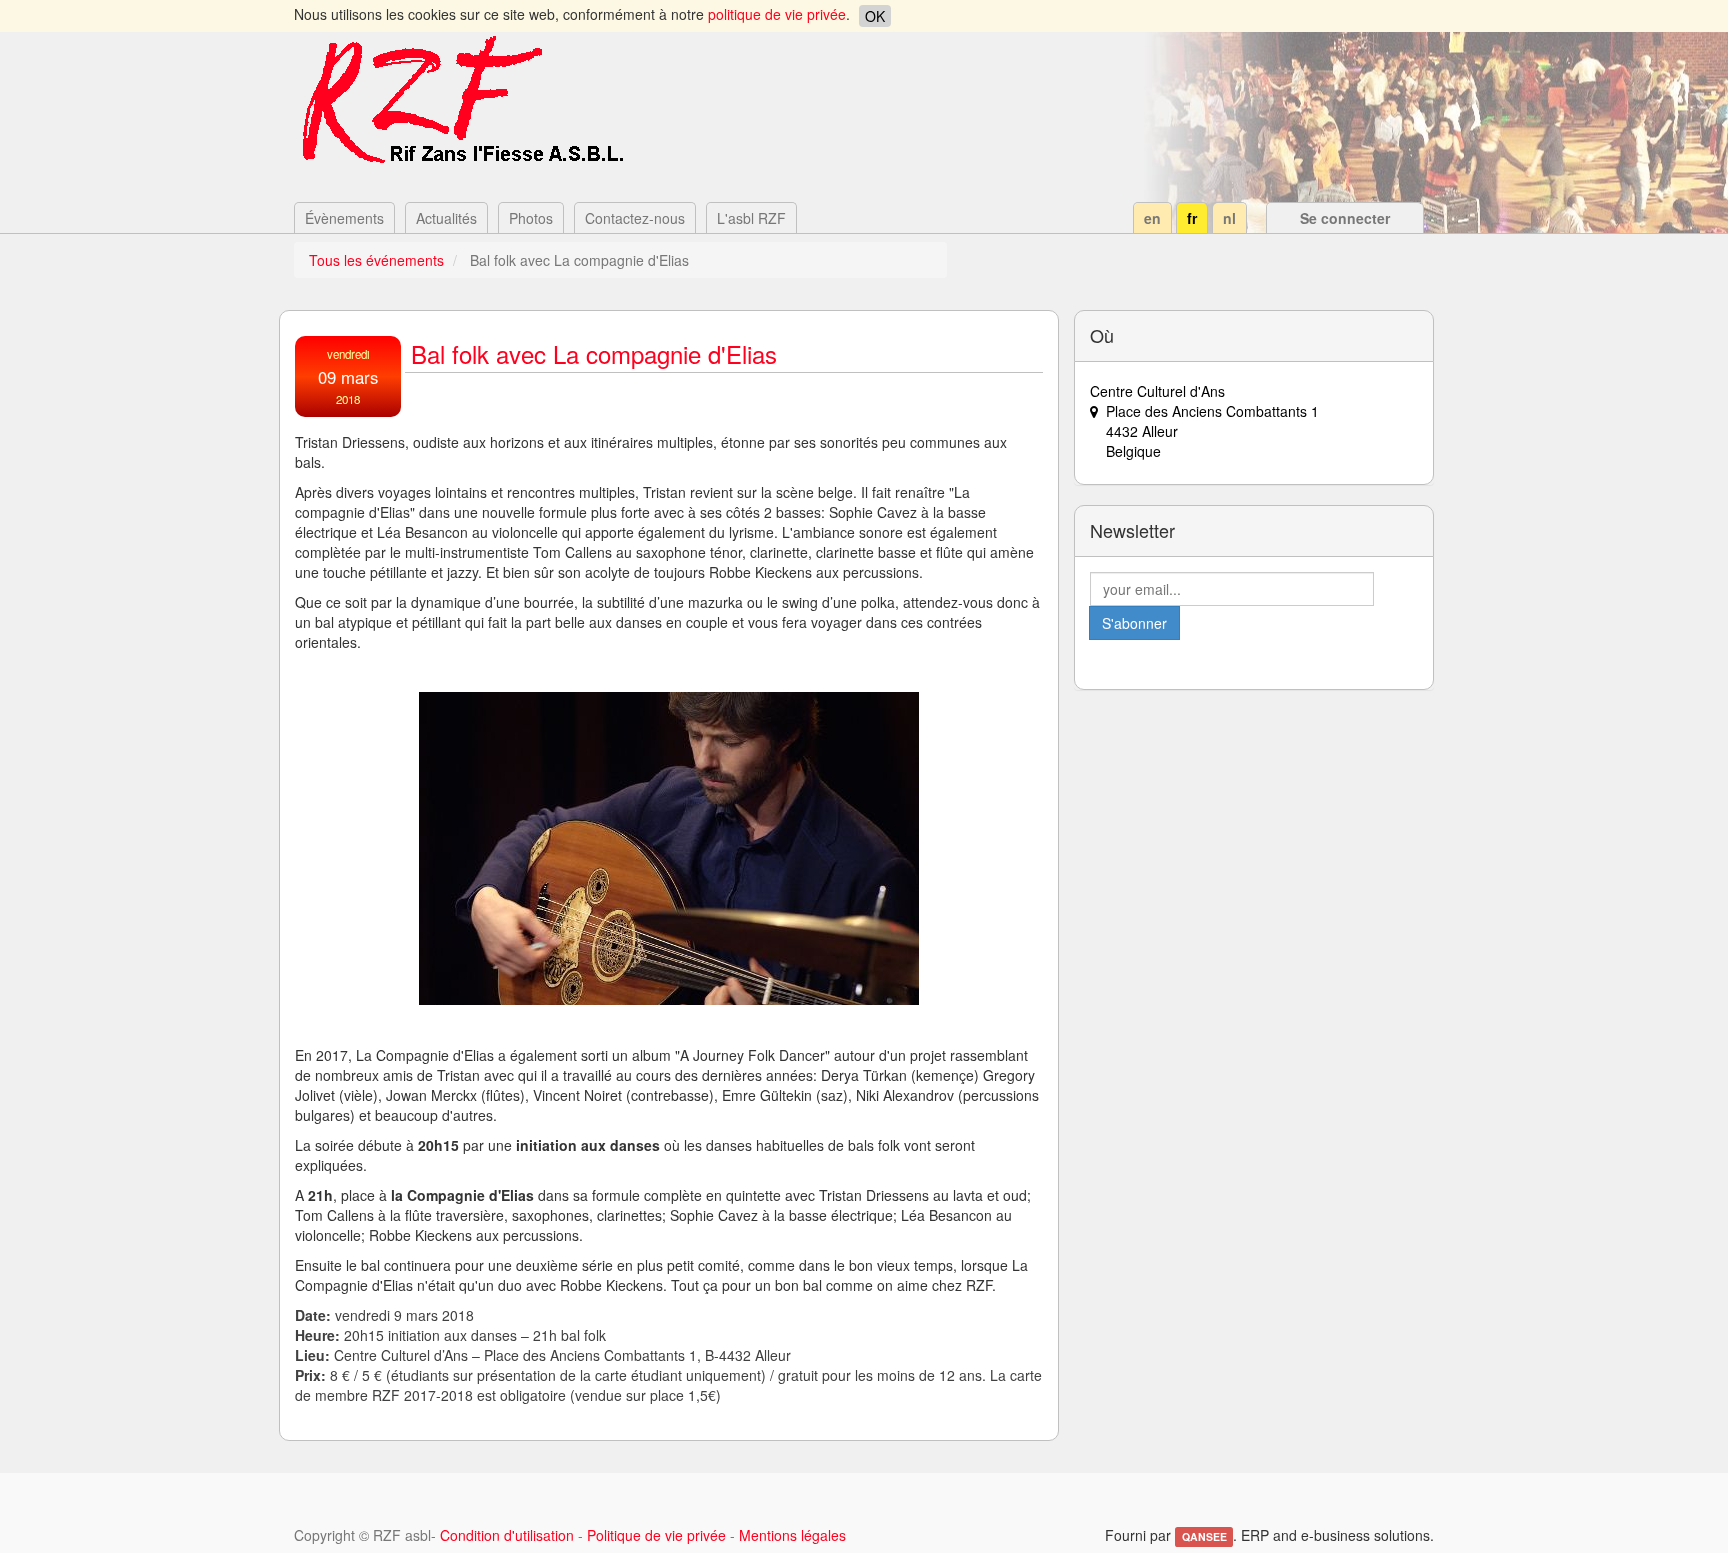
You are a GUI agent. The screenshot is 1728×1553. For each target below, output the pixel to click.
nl (1229, 218)
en (1152, 218)
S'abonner (1134, 623)
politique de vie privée (777, 14)
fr (1192, 218)
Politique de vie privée (656, 1535)
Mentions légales (792, 1535)
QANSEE (1204, 1536)
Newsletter (1132, 530)
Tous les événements (376, 260)
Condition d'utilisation (507, 1535)
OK (875, 16)
